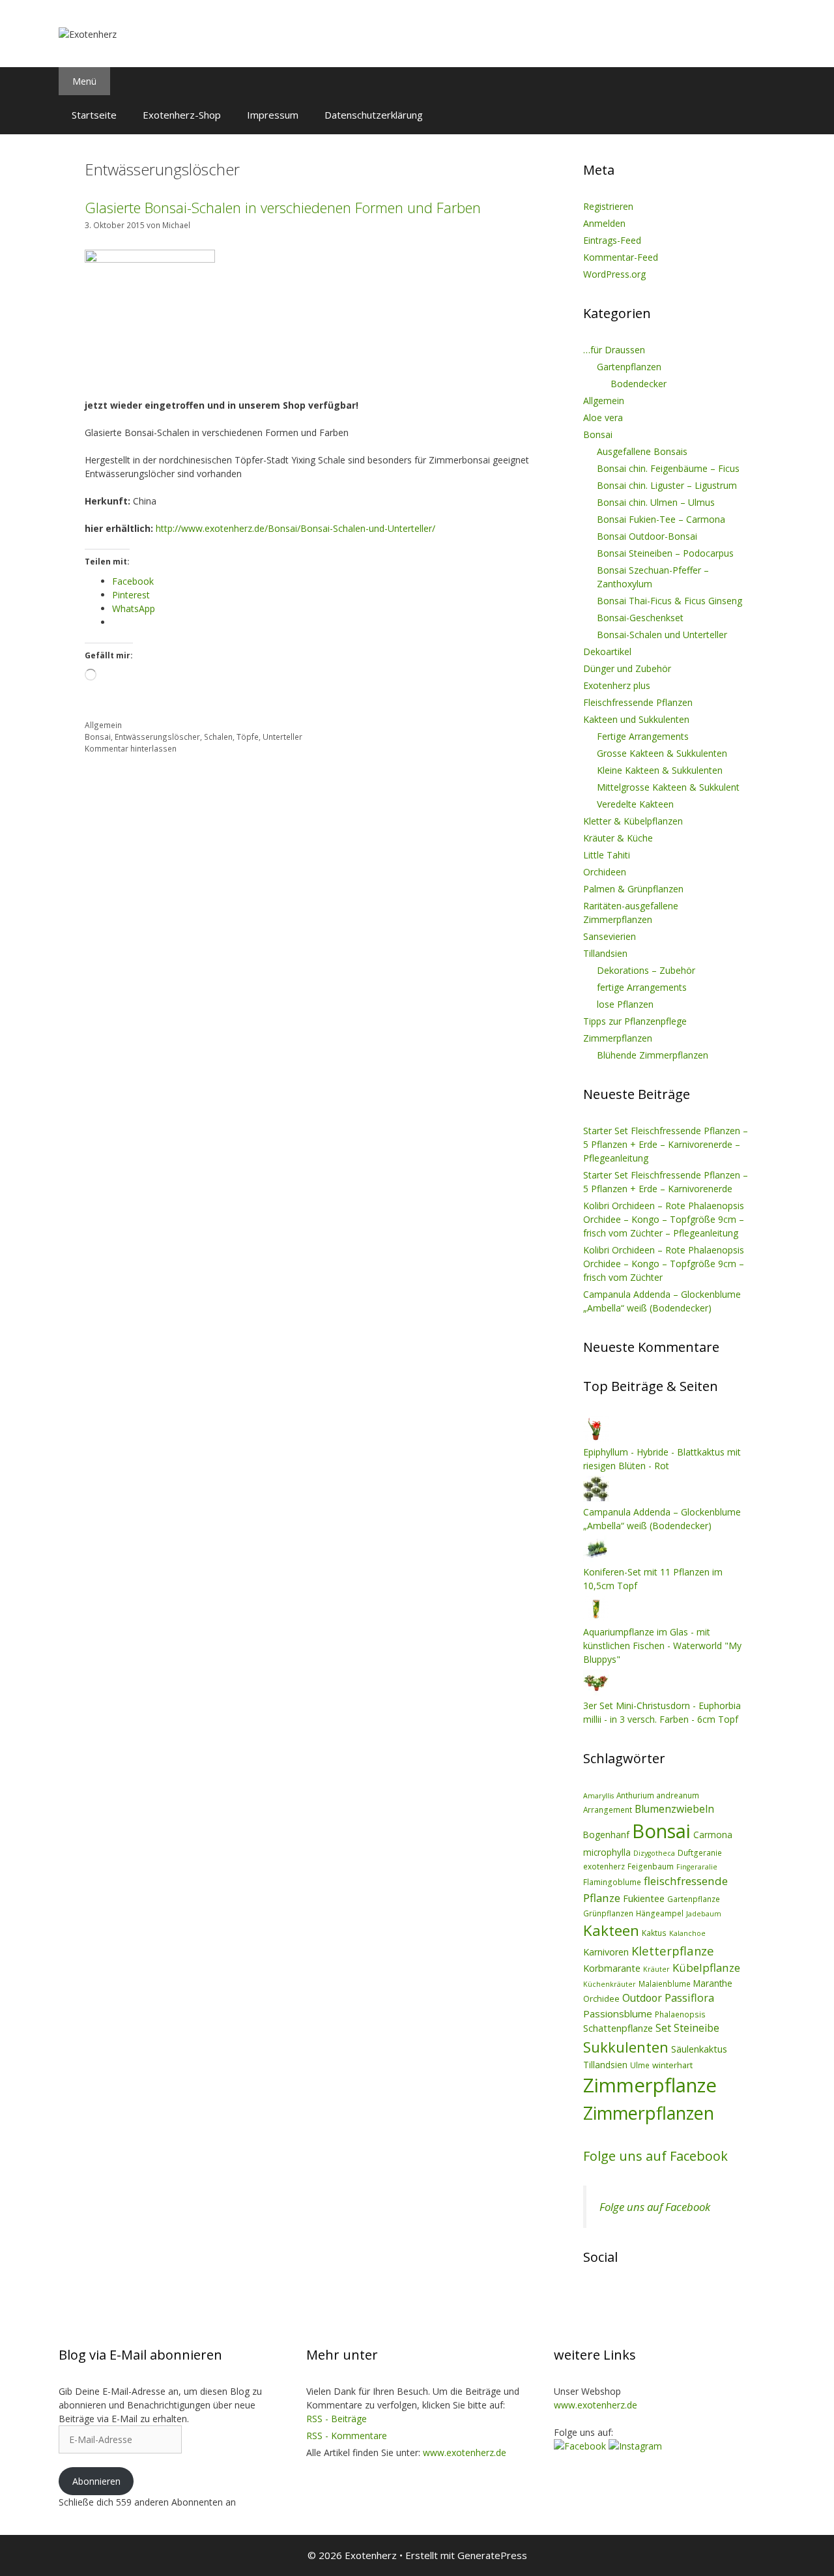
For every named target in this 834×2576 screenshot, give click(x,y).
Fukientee (644, 1898)
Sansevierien (610, 936)
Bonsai (98, 737)
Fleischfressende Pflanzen (638, 702)
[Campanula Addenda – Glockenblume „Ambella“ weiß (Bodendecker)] (596, 1498)
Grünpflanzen (608, 1913)
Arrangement (608, 1809)
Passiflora (689, 1998)
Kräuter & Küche (618, 838)
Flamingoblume (612, 1882)
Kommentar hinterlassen (131, 748)
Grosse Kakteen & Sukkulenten (662, 753)
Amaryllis (598, 1796)
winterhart (672, 2065)
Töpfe (248, 737)
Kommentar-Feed (621, 257)
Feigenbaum (651, 1866)
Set (663, 2028)
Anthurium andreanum (658, 1795)
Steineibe (697, 2028)
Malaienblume (665, 1983)
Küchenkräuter (610, 1984)
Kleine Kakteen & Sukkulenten (660, 770)
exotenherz (604, 1866)
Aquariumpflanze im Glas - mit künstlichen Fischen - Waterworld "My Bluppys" (662, 1646)
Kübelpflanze (706, 1968)
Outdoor (642, 1998)
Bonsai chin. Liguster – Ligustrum (667, 485)
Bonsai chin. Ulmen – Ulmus (656, 502)
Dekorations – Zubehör (646, 970)
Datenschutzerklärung (374, 115)
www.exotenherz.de (465, 2452)
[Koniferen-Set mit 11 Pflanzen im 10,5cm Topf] (596, 1558)
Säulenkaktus (699, 2049)
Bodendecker (639, 384)
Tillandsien (605, 953)
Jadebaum (704, 1914)
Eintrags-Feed (612, 240)
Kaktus (654, 1933)
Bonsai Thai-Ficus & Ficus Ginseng (669, 601)
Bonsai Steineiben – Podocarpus (665, 553)
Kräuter (656, 1969)
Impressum (273, 115)
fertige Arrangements (642, 987)
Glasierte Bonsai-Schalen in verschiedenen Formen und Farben (283, 207)
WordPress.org (614, 274)
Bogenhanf (606, 1835)
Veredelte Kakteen (635, 804)
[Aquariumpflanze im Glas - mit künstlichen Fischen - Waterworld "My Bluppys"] (596, 1618)
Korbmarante (612, 1968)
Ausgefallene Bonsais (642, 451)
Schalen (218, 737)
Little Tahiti (607, 855)
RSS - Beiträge (337, 2419)
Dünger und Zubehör (627, 668)
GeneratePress (492, 2555)
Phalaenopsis (680, 2014)
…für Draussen (614, 350)
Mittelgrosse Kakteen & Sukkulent (668, 787)
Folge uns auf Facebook (655, 2156)
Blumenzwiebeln (674, 1809)
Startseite (94, 115)
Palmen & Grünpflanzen (633, 889)
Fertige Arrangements (643, 736)
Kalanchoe (687, 1933)
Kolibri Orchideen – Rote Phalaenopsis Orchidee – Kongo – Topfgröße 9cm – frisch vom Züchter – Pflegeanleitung (664, 1219)
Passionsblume (618, 2013)
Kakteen (611, 1930)
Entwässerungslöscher (157, 737)
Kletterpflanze (673, 1951)
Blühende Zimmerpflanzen (653, 1055)
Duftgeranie (700, 1852)
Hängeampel (660, 1913)
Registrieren (608, 206)
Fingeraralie (697, 1867)
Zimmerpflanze (650, 2085)
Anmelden (604, 223)
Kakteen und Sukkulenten (636, 719)
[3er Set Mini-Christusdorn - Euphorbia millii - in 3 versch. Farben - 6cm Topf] (596, 1692)
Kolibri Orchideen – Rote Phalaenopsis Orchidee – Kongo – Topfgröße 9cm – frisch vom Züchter (664, 1264)
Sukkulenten (626, 2047)
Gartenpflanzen (629, 367)
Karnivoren (606, 1952)
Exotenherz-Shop (182, 115)
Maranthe (713, 1983)
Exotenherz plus (617, 685)
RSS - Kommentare (347, 2436)
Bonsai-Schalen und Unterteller (662, 635)
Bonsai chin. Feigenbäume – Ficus (668, 468)
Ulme (640, 2065)
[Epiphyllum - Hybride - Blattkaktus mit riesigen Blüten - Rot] (596, 1438)
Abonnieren (96, 2481)
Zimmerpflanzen (618, 1038)
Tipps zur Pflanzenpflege (635, 1021)
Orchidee (601, 1998)
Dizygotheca (654, 1853)
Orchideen (605, 872)
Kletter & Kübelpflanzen (633, 821)
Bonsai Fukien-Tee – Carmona (661, 519)
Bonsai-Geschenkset (640, 618)
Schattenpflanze (618, 2028)
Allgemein (103, 725)
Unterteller (282, 737)
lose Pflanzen (625, 1004)
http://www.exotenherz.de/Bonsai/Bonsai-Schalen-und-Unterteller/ (295, 528)
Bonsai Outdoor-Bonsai (647, 536)
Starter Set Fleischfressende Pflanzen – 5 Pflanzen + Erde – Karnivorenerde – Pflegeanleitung (666, 1144)
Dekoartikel (607, 651)
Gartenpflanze (694, 1899)
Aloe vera (603, 417)
